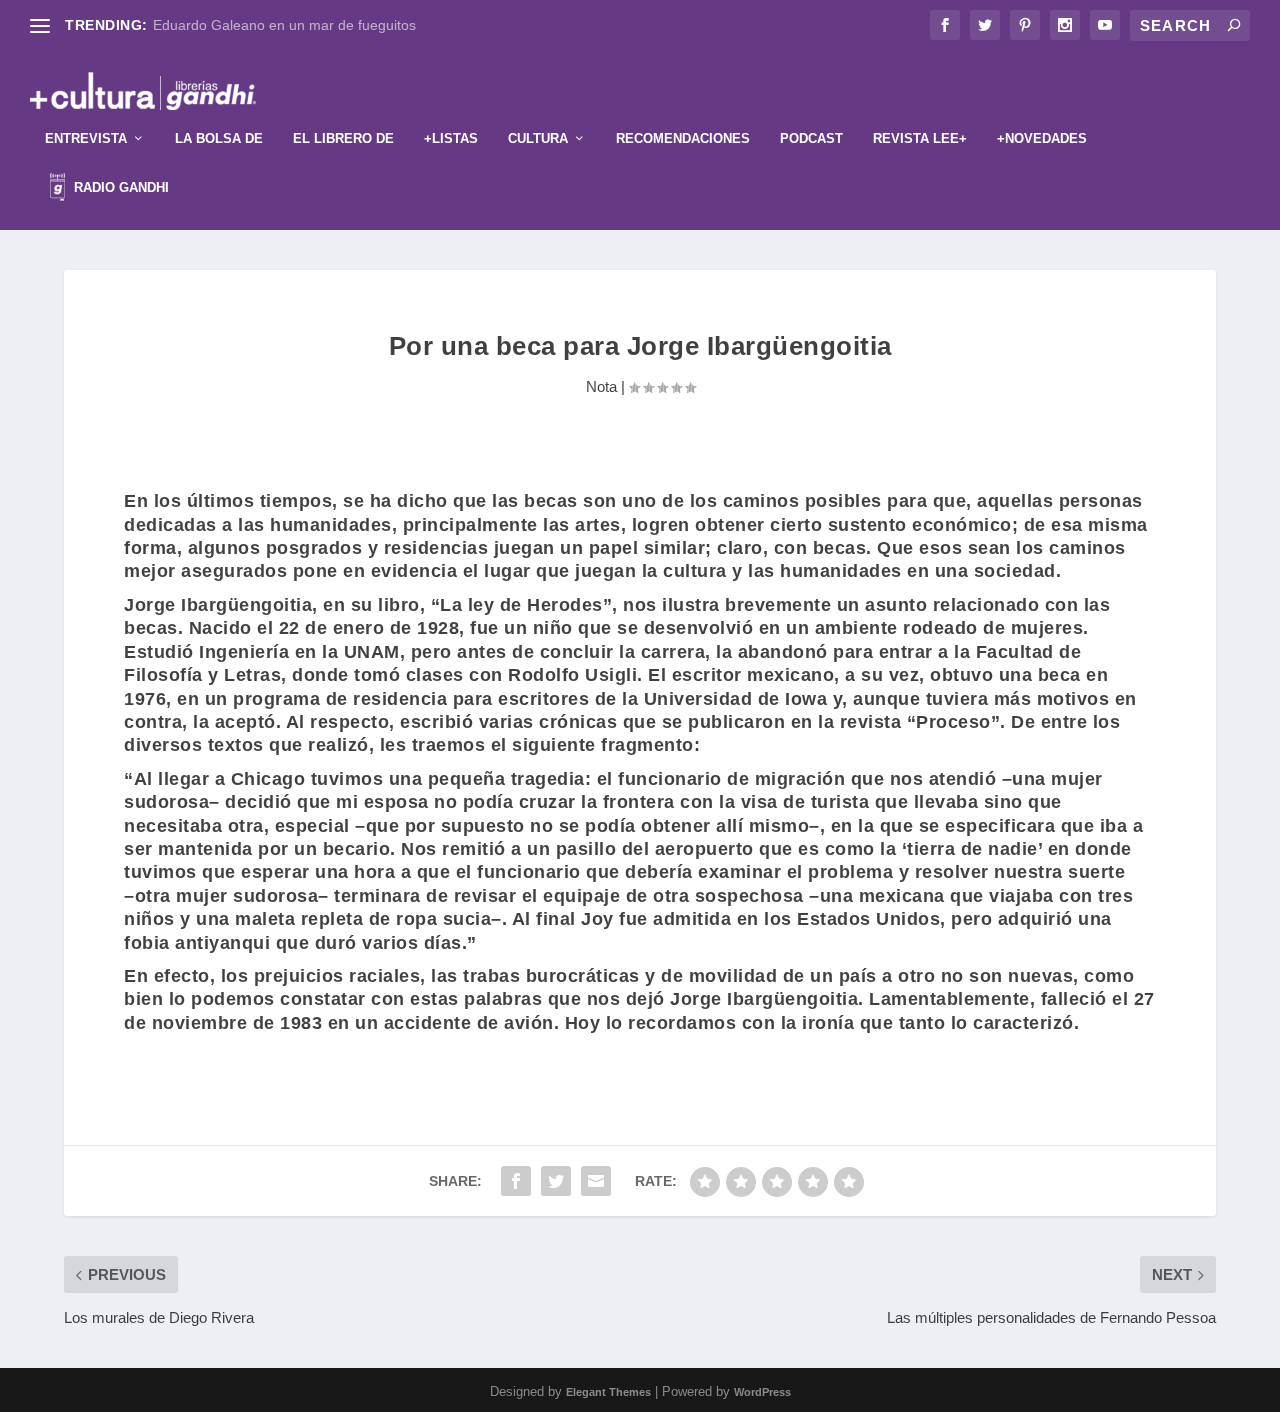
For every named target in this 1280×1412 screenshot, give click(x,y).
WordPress (762, 1392)
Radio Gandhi (119, 187)
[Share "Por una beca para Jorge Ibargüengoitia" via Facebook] (516, 1181)
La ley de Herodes (521, 605)
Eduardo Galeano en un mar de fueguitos (284, 25)
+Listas (451, 138)
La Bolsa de (219, 138)
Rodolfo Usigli (572, 675)
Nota (601, 386)
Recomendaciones (683, 138)
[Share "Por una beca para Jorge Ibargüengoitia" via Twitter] (556, 1181)
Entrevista (86, 138)
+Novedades (1042, 138)
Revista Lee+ (920, 138)
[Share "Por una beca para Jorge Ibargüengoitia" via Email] (596, 1181)
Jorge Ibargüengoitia (218, 605)
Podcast (811, 138)
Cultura (538, 138)
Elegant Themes (608, 1392)
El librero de (343, 138)
